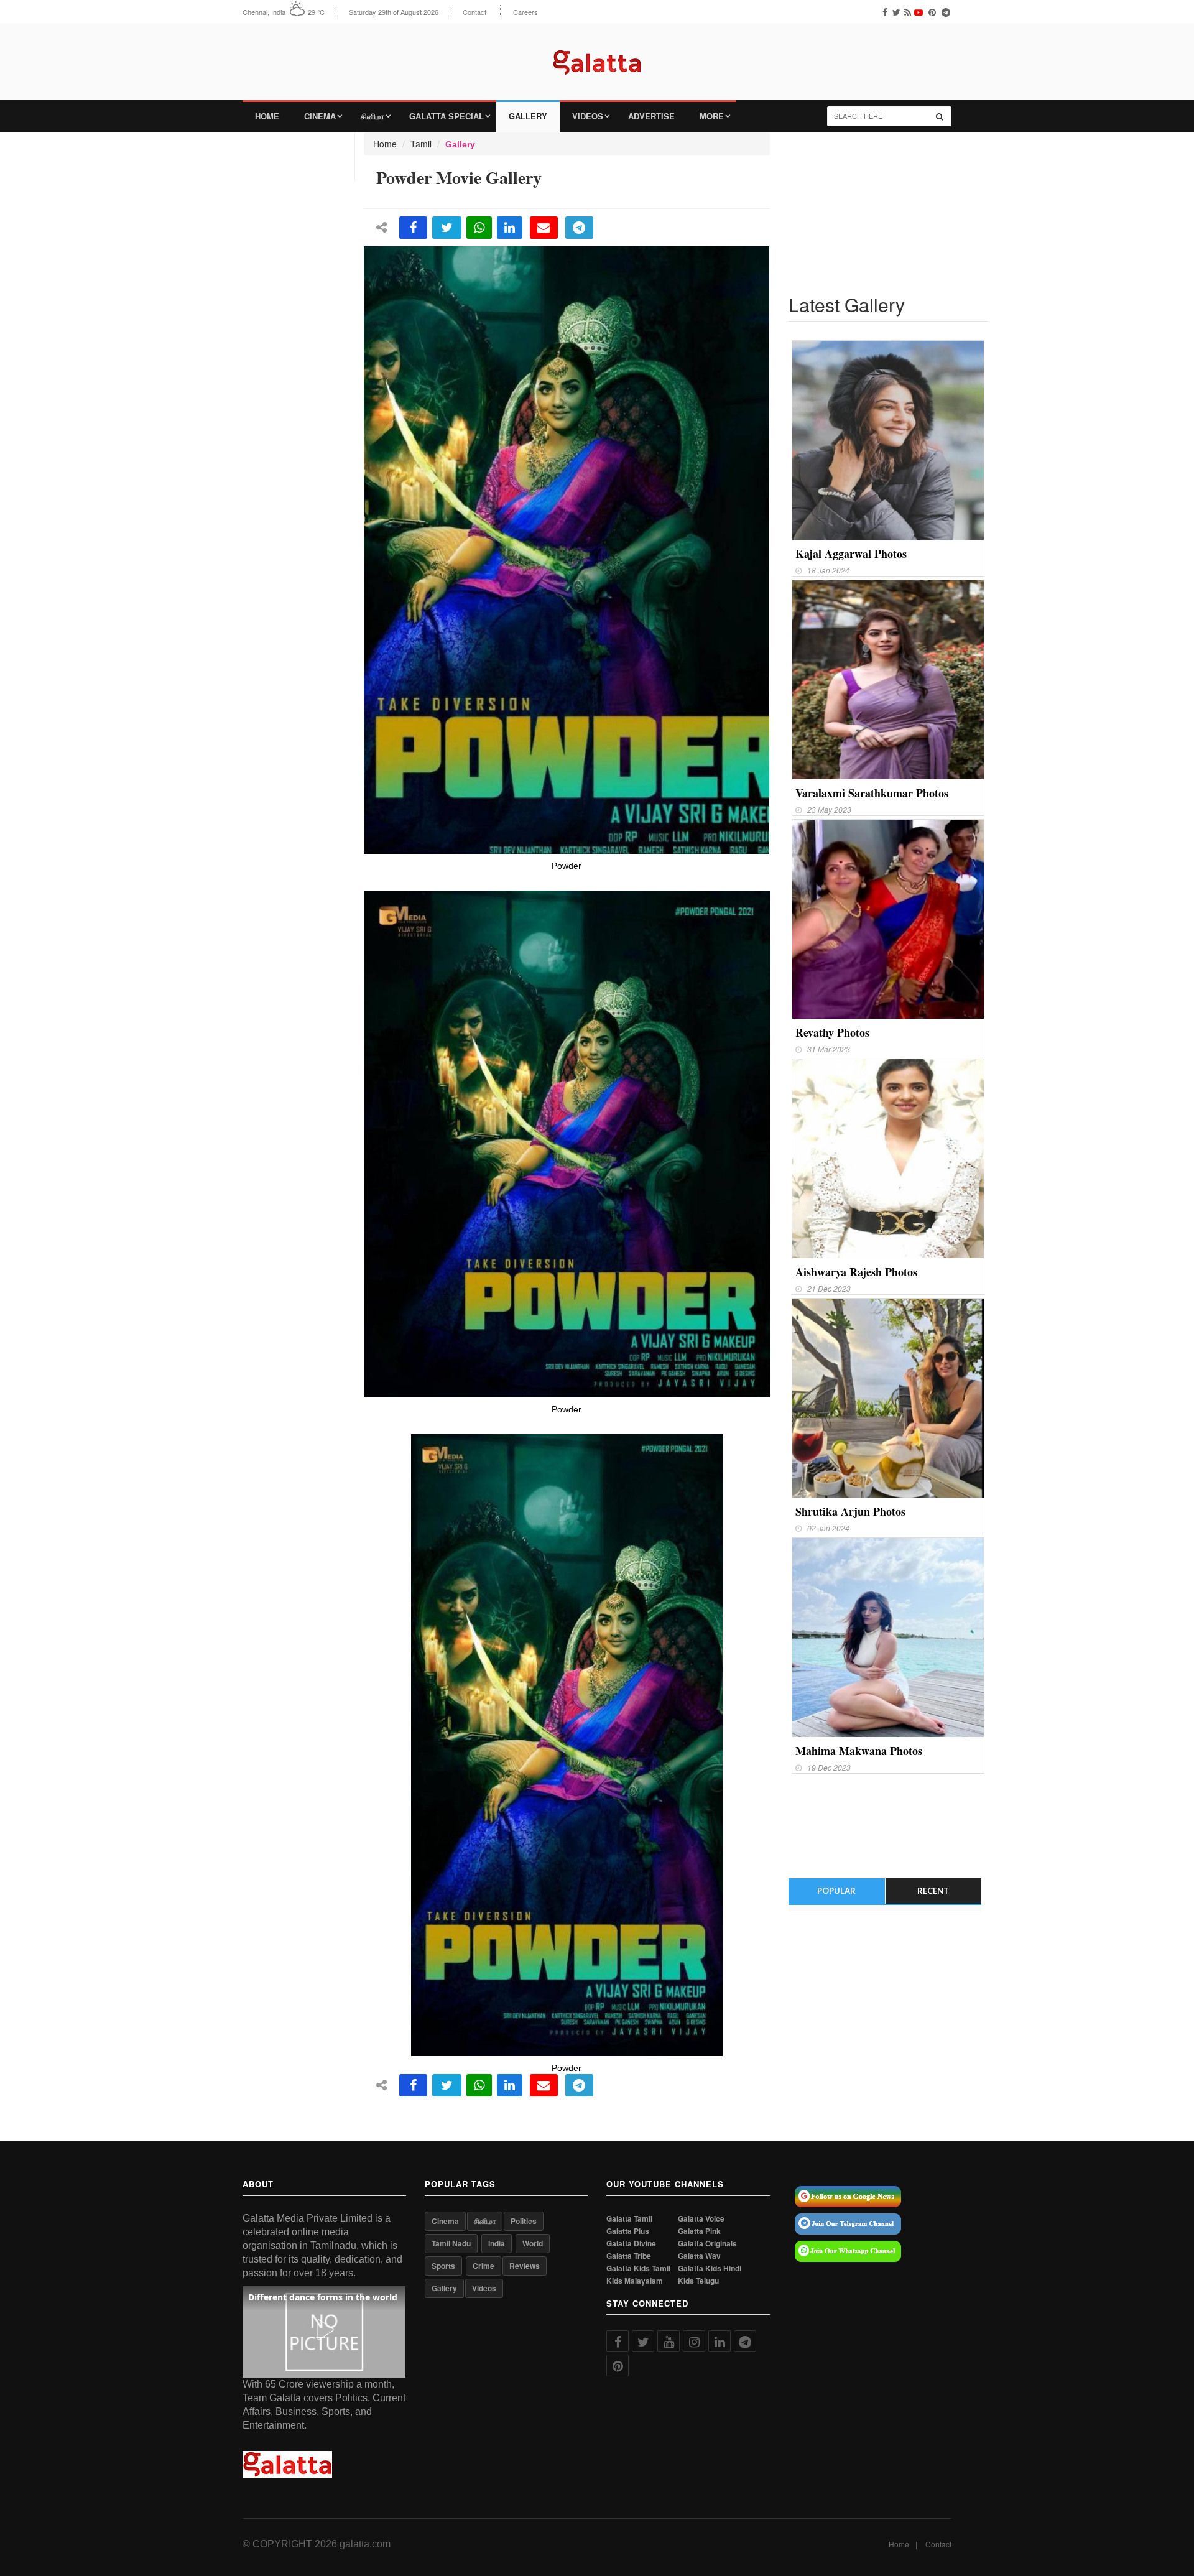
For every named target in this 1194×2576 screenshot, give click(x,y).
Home (267, 116)
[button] (324, 2330)
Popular (836, 1891)
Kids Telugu (698, 2281)
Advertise (651, 116)
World (533, 2243)
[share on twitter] (447, 228)
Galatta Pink (699, 2231)
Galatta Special (447, 116)
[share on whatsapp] (479, 228)
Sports (443, 2266)
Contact (474, 12)
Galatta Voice (701, 2219)
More (712, 116)
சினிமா (373, 116)
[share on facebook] (413, 228)
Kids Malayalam (635, 2281)
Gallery (528, 116)
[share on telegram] (579, 228)
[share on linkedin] (510, 228)
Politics (524, 2221)
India (497, 2243)
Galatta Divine (631, 2244)
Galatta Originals (707, 2244)
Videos (588, 116)
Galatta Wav (699, 2256)
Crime (484, 2266)
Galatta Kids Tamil (638, 2268)
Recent (933, 1891)
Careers (525, 12)
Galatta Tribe (629, 2256)
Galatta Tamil (629, 2219)
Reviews (525, 2266)
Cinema (320, 116)
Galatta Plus (628, 2231)
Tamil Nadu (451, 2243)
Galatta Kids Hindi (710, 2268)
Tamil (421, 144)
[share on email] (544, 228)
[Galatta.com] (597, 53)
